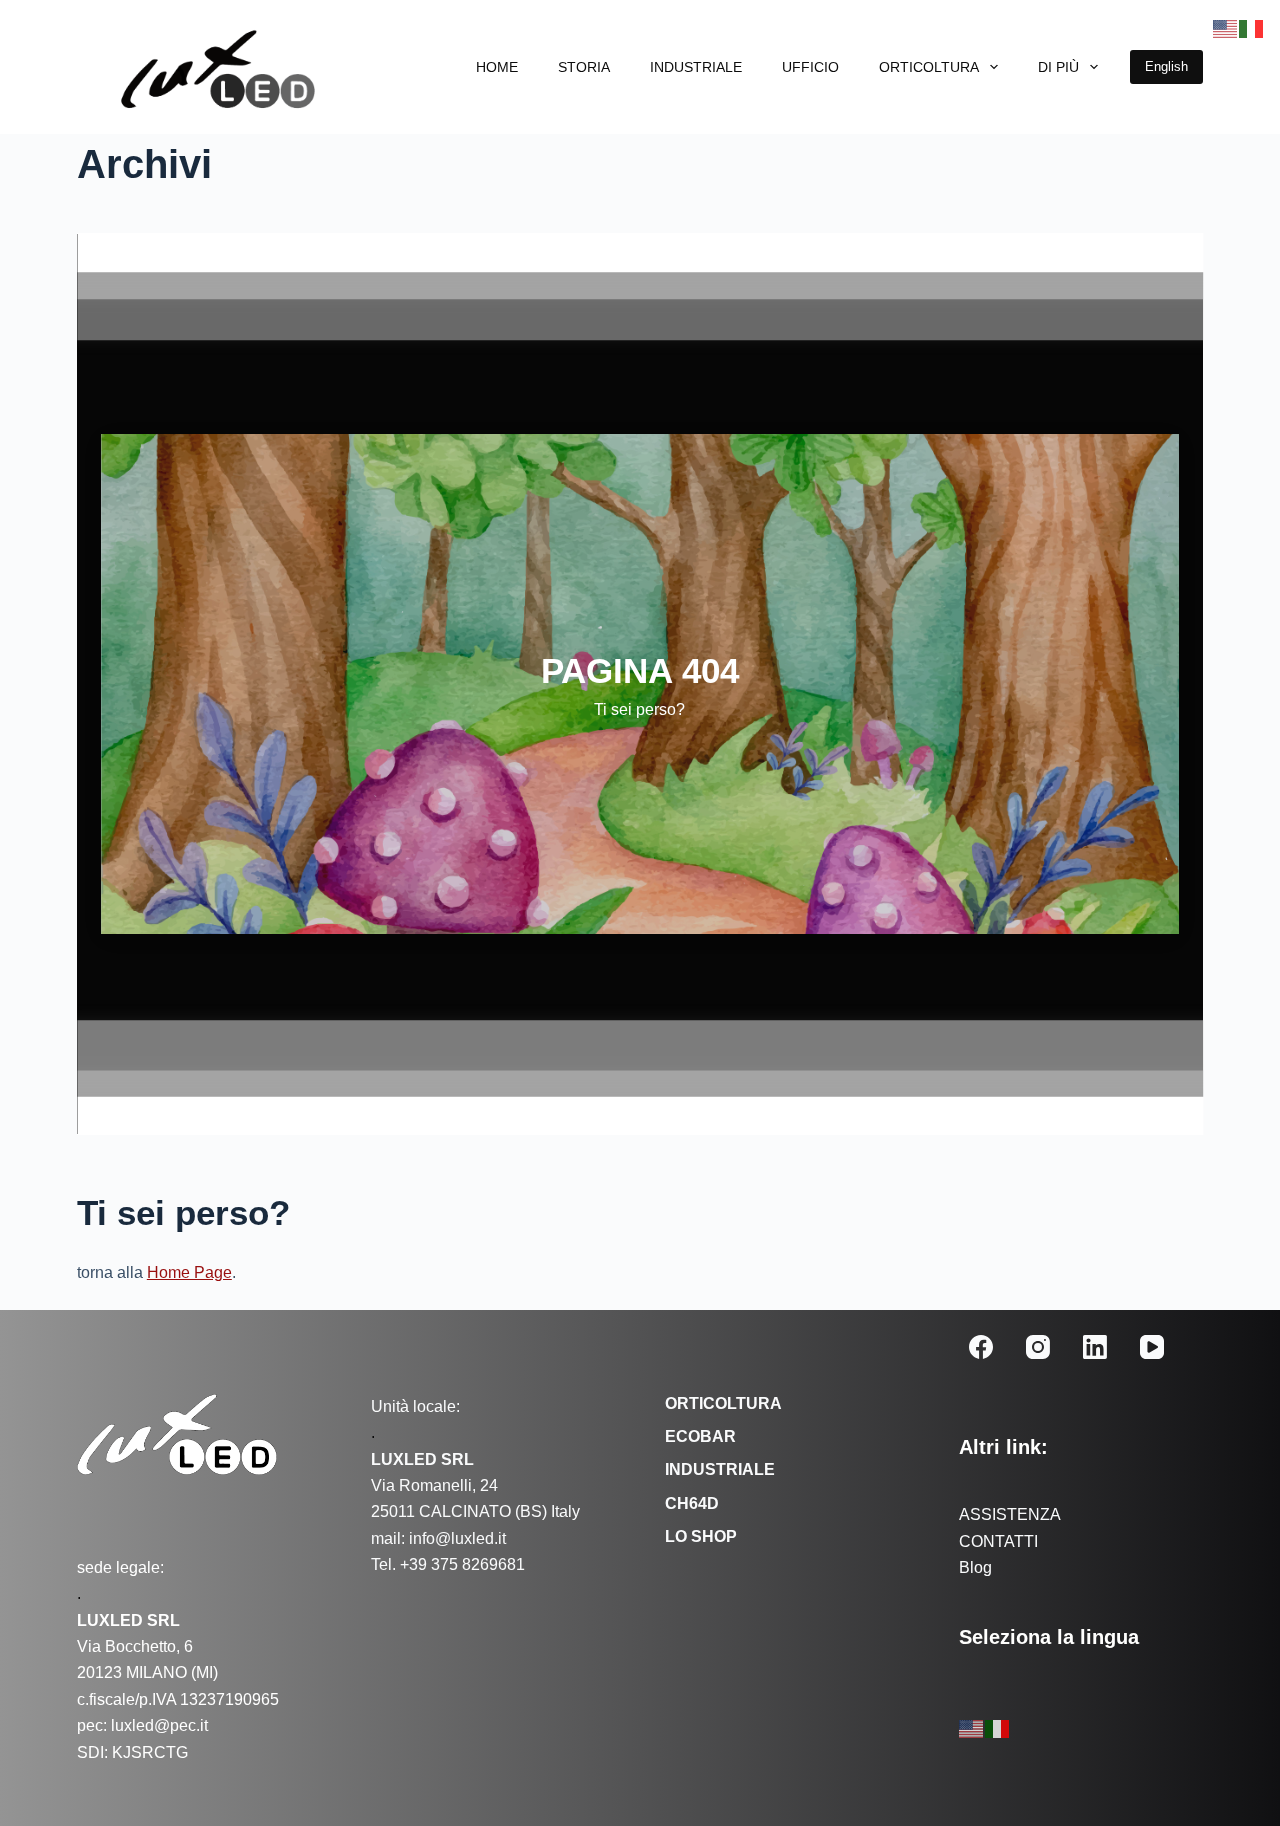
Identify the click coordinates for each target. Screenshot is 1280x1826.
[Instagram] (1038, 1347)
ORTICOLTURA (929, 67)
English (1166, 66)
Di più (1058, 67)
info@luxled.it (455, 1538)
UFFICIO (810, 67)
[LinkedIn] (1095, 1347)
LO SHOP (701, 1536)
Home (497, 67)
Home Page (189, 1272)
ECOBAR (700, 1436)
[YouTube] (1152, 1347)
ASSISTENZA (1010, 1514)
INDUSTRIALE (696, 67)
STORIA (584, 67)
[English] (972, 1728)
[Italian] (998, 1728)
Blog (975, 1567)
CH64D (692, 1503)
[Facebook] (981, 1347)
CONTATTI (998, 1541)
